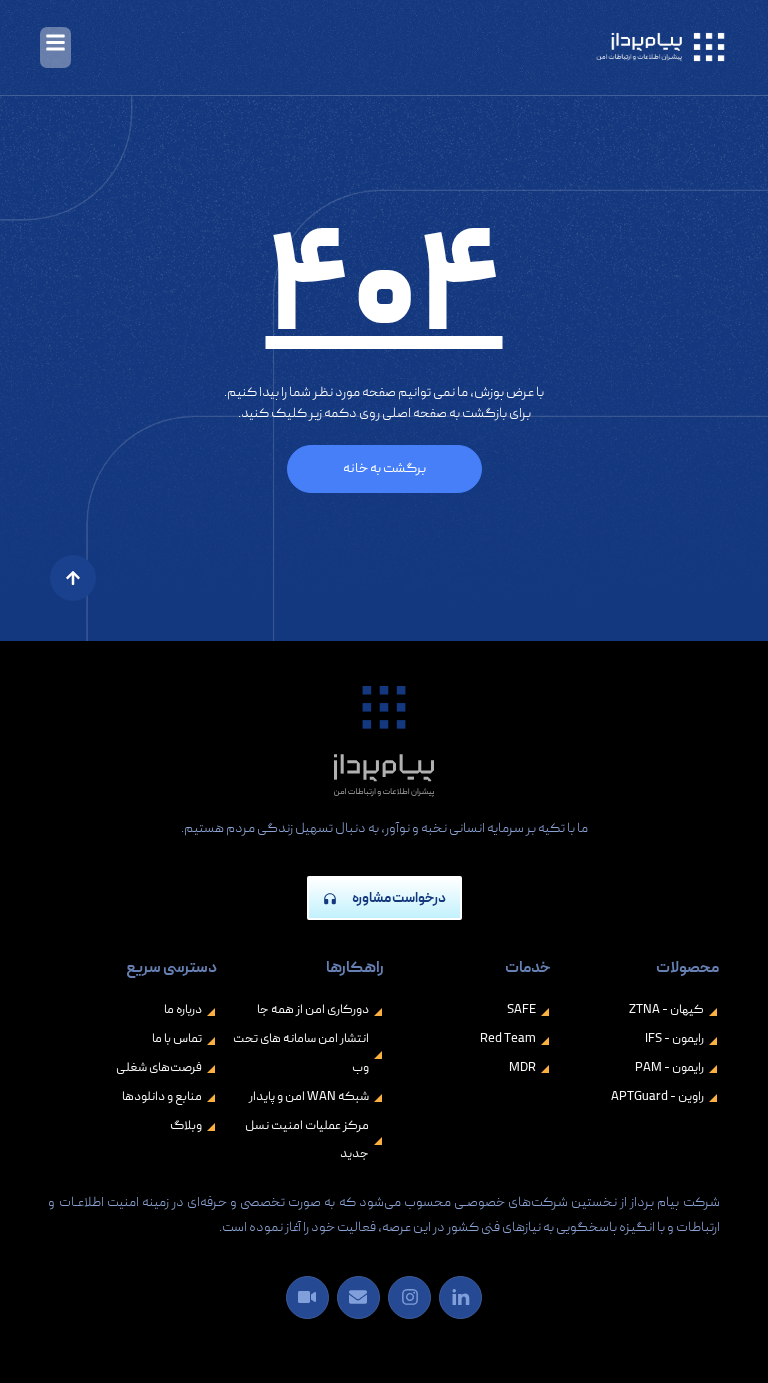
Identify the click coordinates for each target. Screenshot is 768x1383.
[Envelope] (358, 1297)
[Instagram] (409, 1297)
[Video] (307, 1297)
